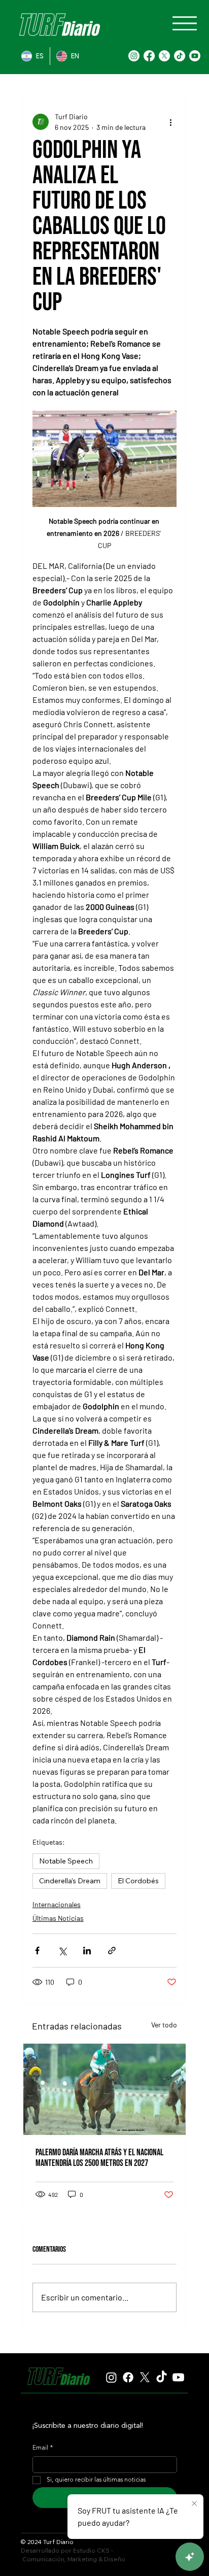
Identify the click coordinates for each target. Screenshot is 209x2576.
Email (43, 2448)
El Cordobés (138, 1881)
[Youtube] (195, 56)
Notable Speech (66, 1861)
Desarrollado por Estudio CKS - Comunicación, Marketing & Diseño (73, 2555)
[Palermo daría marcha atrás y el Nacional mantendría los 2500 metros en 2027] (105, 2089)
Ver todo (164, 2025)
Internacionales (57, 1904)
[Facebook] (149, 56)
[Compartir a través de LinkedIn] (87, 1951)
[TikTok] (180, 56)
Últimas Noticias (58, 1918)
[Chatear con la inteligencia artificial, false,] (190, 2557)
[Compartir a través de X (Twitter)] (62, 1951)
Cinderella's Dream (70, 1881)
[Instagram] (134, 56)
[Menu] (185, 23)
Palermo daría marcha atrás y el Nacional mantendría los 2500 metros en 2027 (99, 2158)
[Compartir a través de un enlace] (112, 1951)
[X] (164, 56)
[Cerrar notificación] (194, 2504)
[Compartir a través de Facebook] (37, 1951)
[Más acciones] (170, 122)
